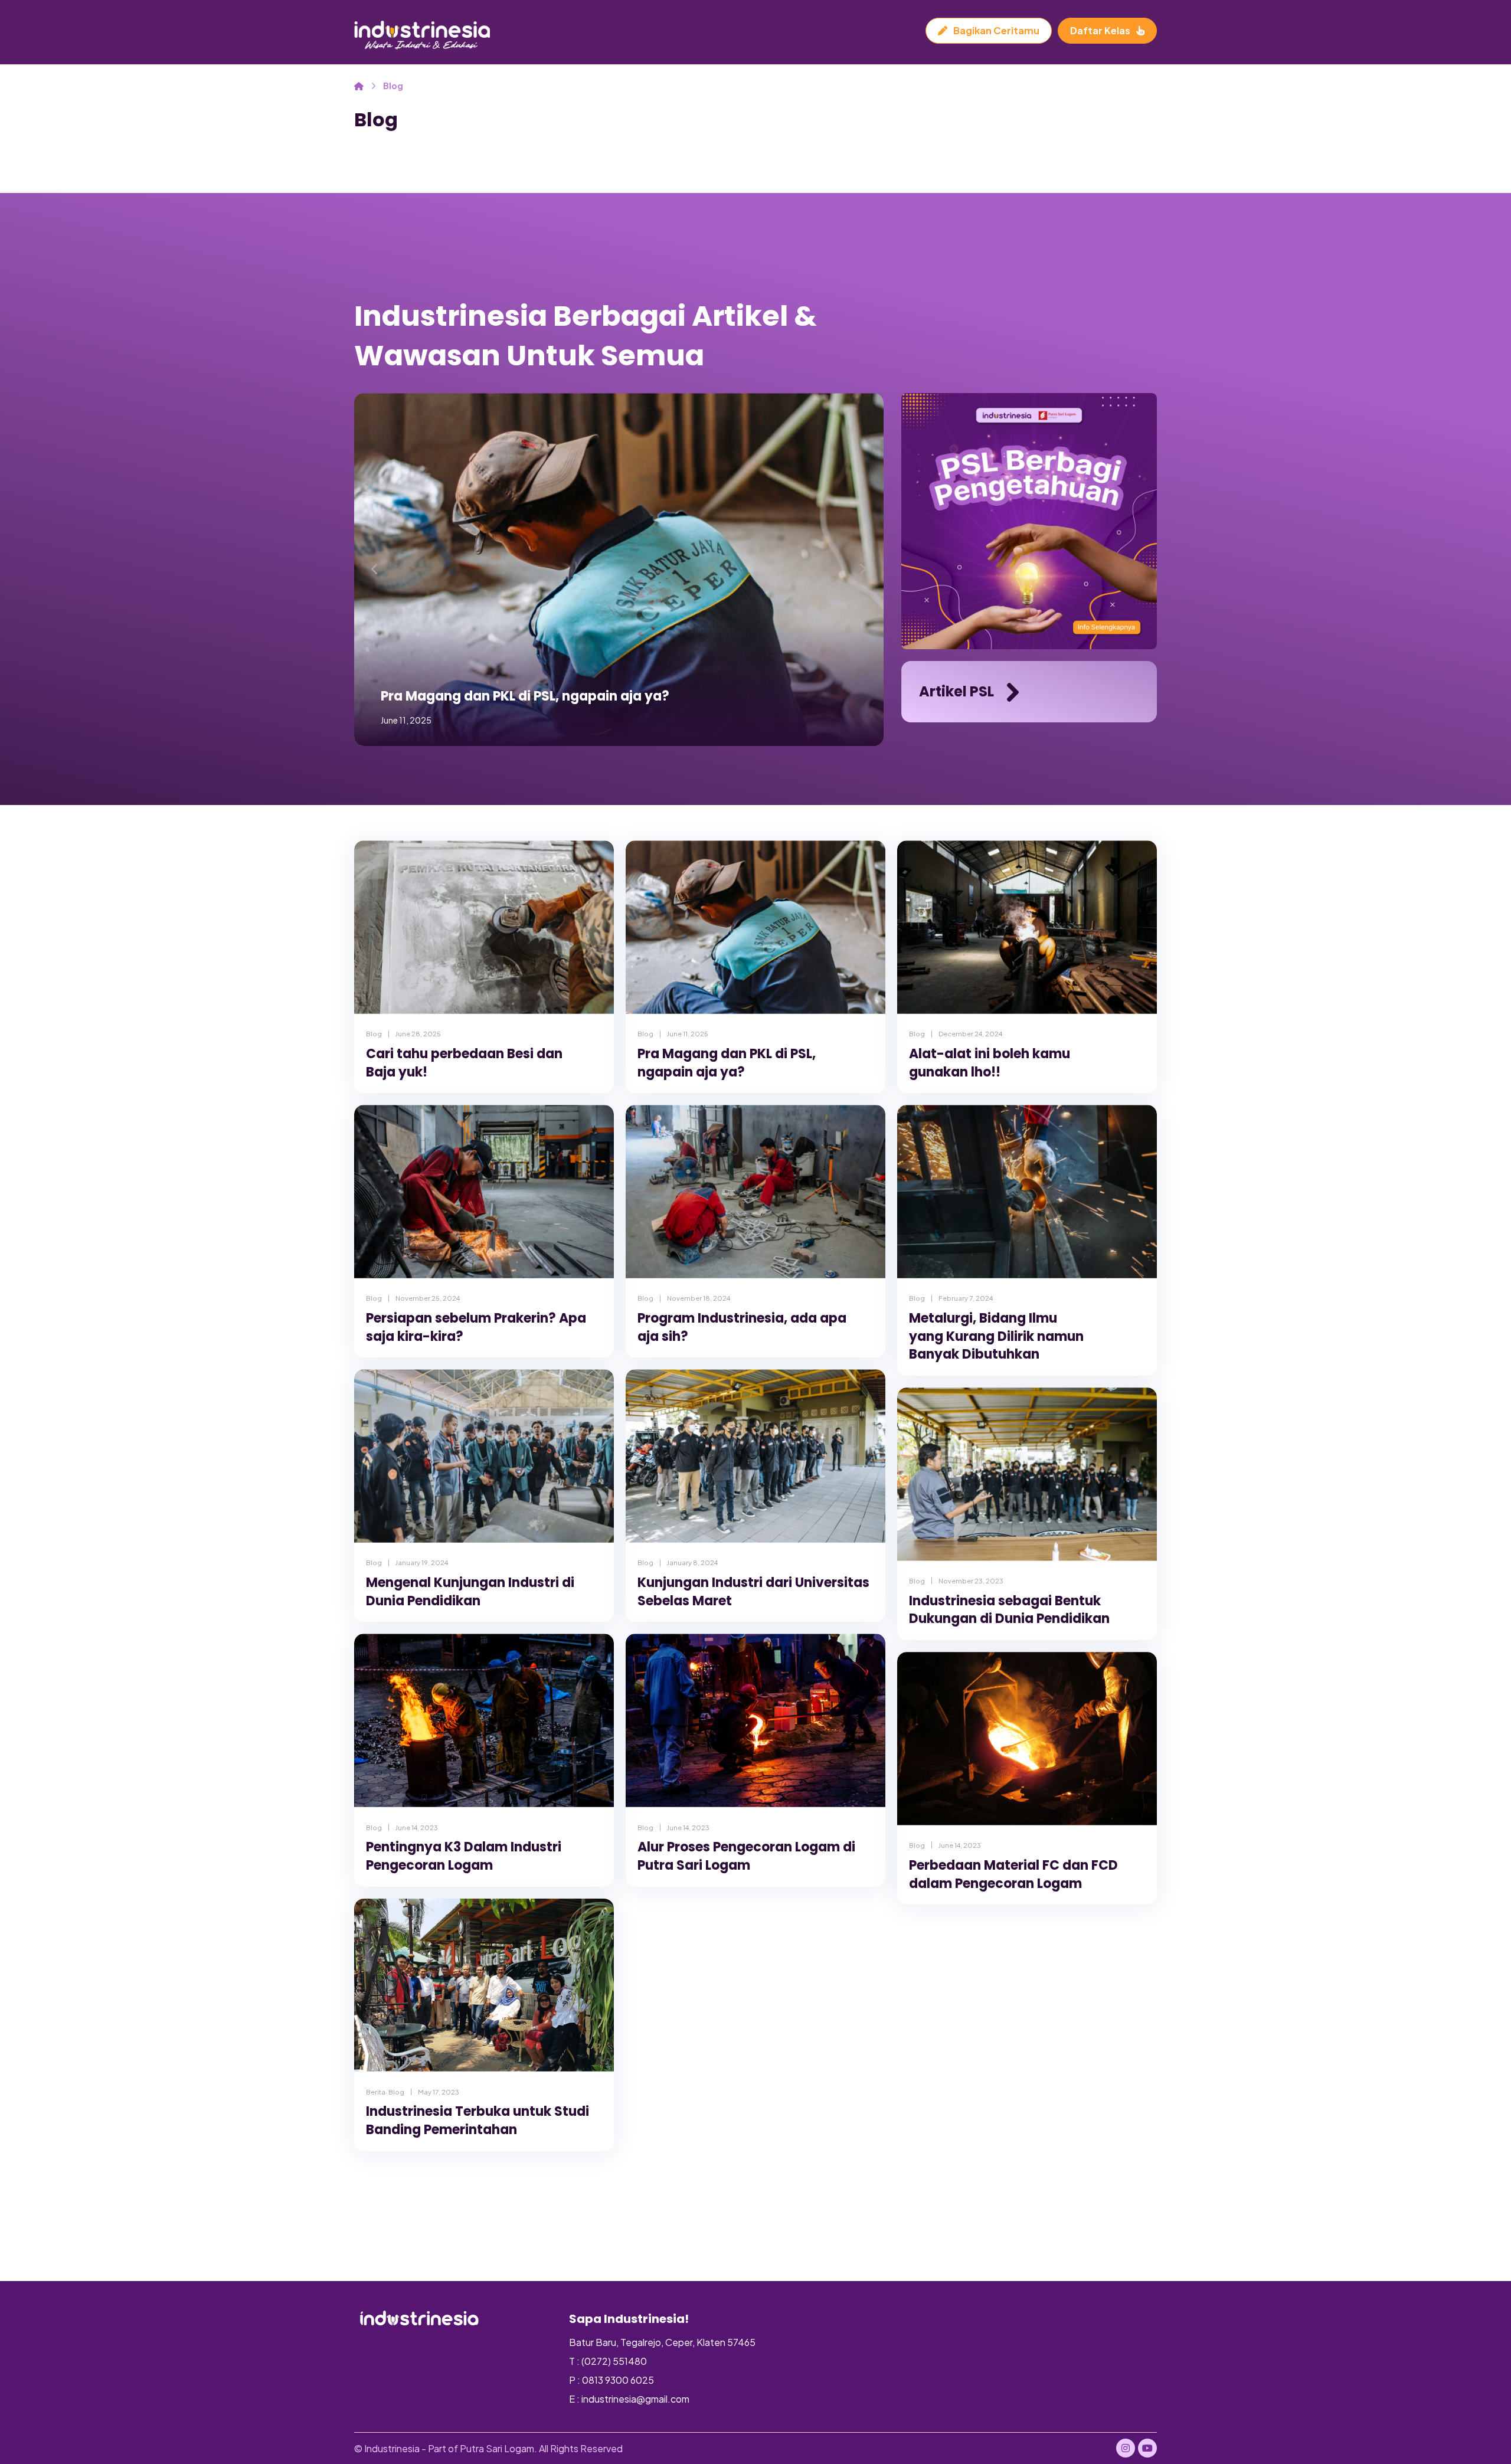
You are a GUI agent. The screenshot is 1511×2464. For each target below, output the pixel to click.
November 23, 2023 (971, 1581)
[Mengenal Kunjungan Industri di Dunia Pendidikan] (484, 1456)
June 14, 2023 (417, 1827)
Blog (374, 1033)
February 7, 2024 (966, 1298)
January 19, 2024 (422, 1562)
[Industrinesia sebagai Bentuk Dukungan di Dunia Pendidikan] (1027, 1474)
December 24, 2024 (970, 1033)
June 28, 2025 (418, 1033)
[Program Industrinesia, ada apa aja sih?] (755, 1191)
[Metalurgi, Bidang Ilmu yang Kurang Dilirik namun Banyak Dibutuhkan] (1027, 1191)
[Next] (862, 570)
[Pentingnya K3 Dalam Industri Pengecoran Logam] (484, 1720)
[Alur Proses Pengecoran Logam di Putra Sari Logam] (755, 1720)
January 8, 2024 (692, 1562)
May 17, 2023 (439, 2092)
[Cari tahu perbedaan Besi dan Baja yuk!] (484, 927)
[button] (1126, 2448)
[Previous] (375, 570)
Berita (376, 2092)
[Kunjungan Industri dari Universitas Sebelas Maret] (755, 1456)
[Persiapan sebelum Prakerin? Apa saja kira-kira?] (484, 1191)
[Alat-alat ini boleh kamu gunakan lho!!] (1027, 927)
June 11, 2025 (688, 1033)
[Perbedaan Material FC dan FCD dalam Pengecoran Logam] (1027, 1738)
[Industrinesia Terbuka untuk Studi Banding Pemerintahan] (484, 1985)
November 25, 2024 (428, 1298)
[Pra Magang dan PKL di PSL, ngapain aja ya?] (755, 927)
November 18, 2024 (699, 1298)
